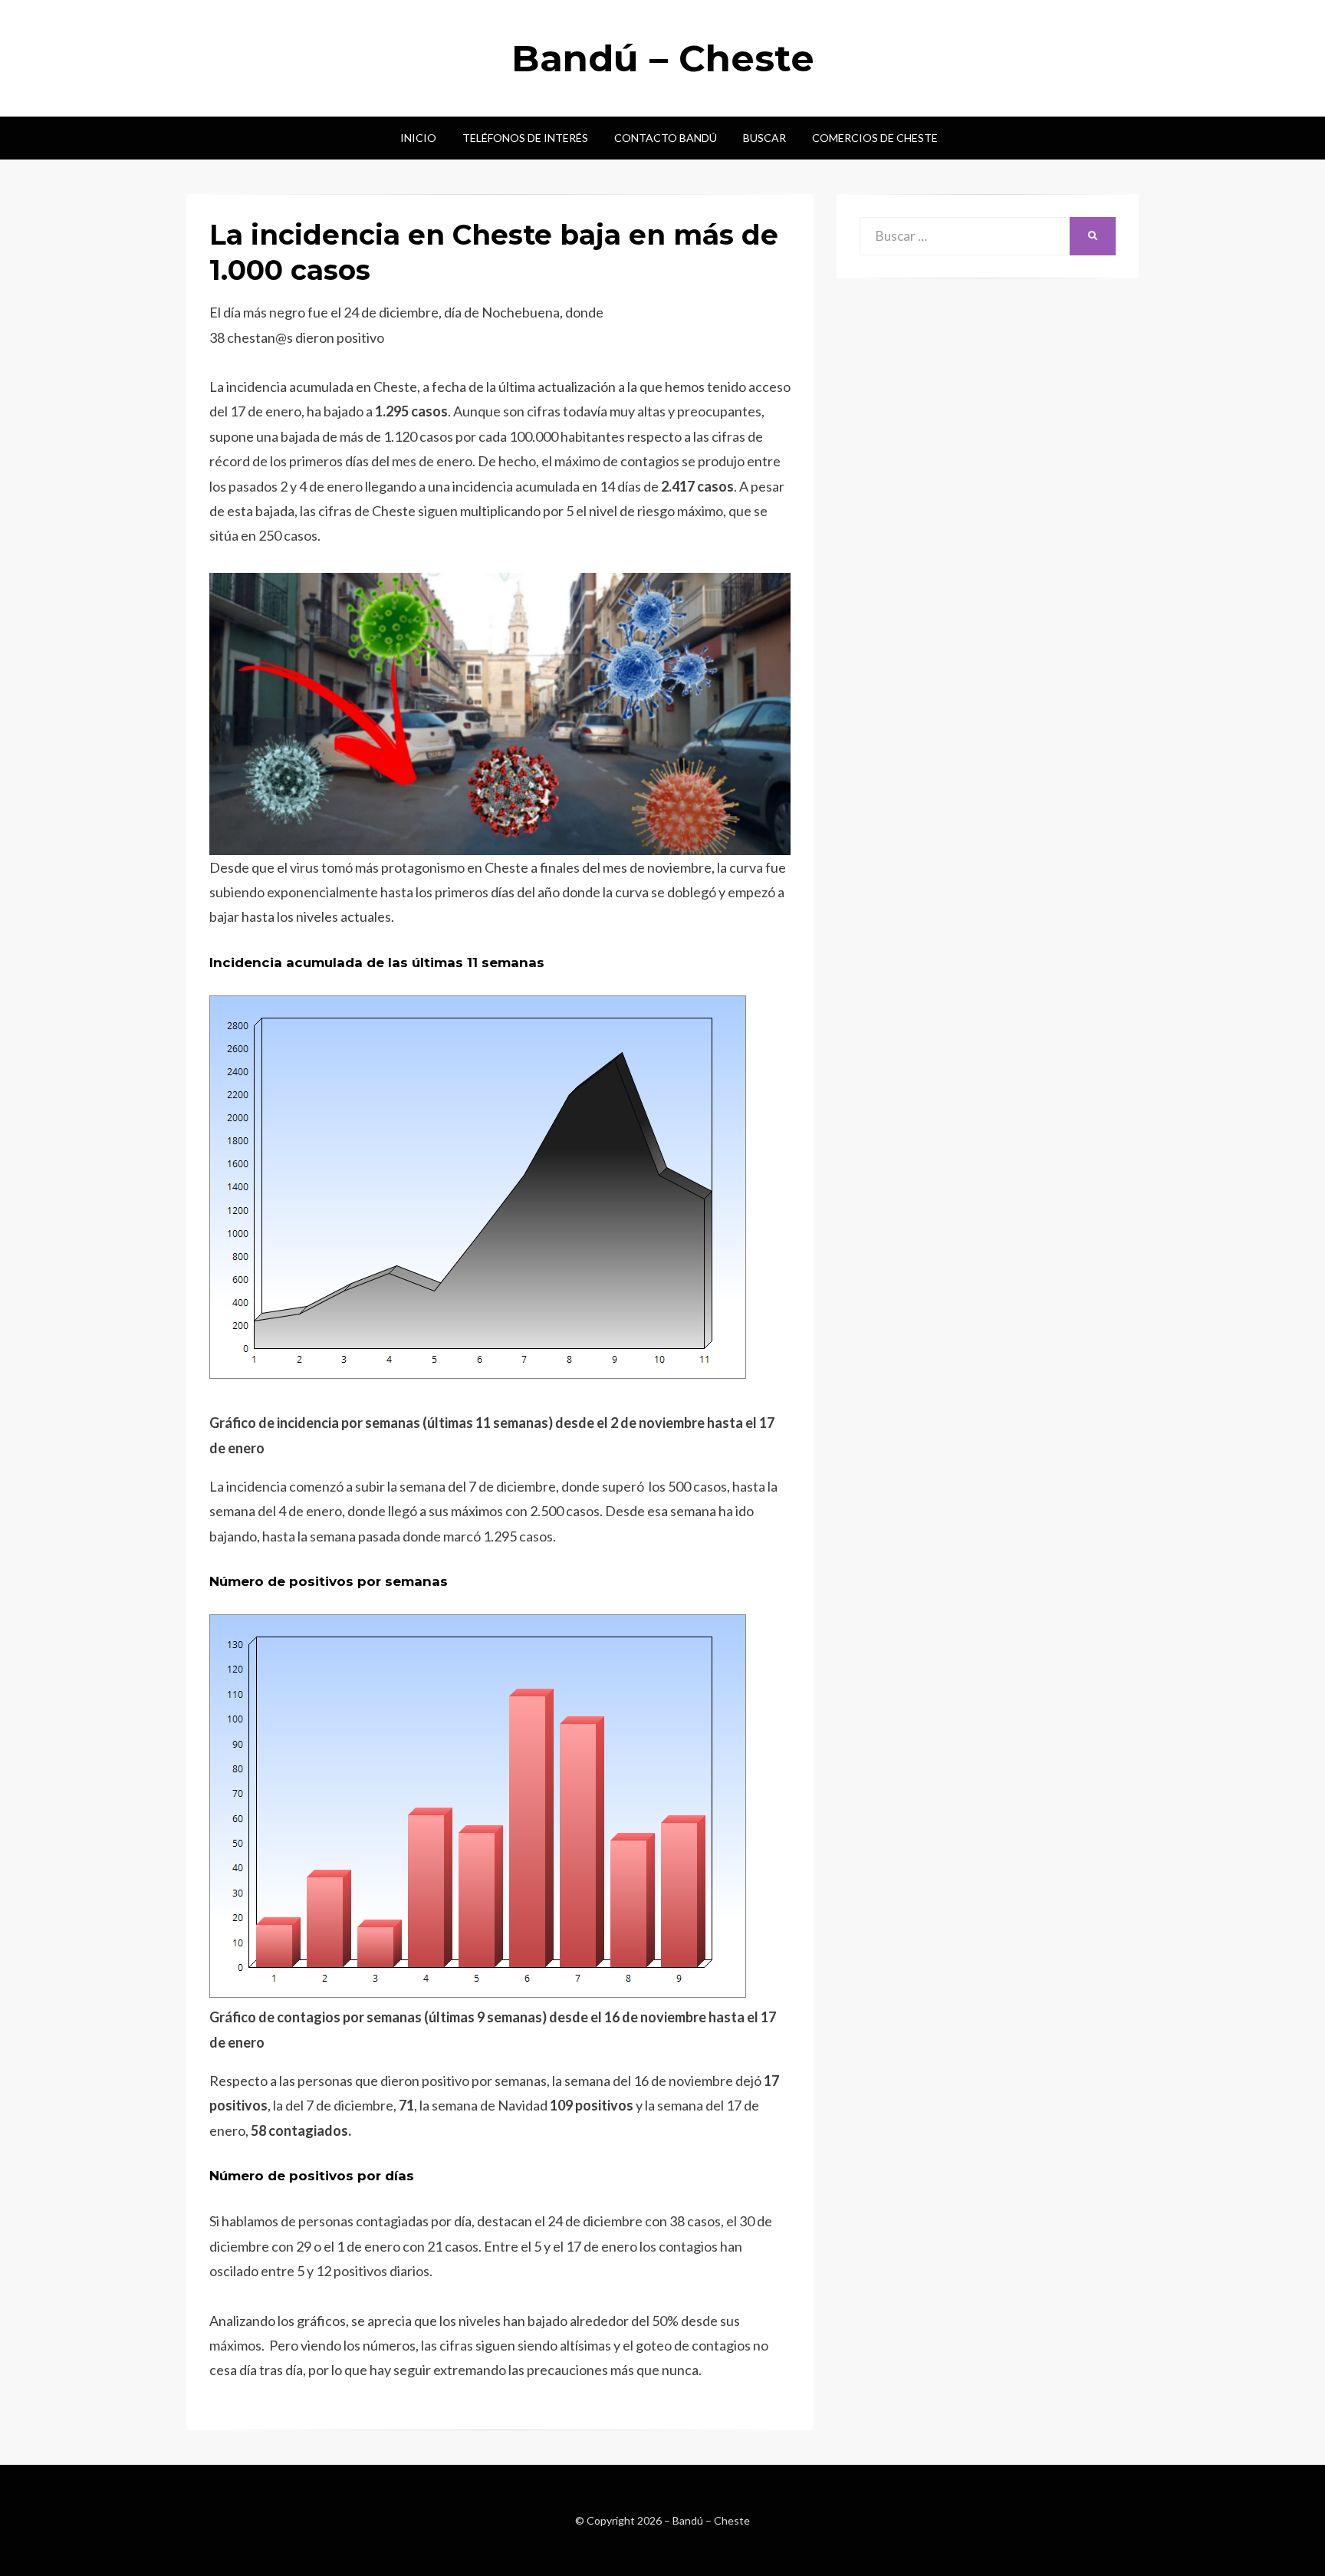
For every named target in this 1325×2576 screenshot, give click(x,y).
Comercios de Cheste (875, 138)
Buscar (764, 138)
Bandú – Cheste (663, 58)
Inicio (418, 138)
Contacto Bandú (666, 138)
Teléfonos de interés (525, 138)
